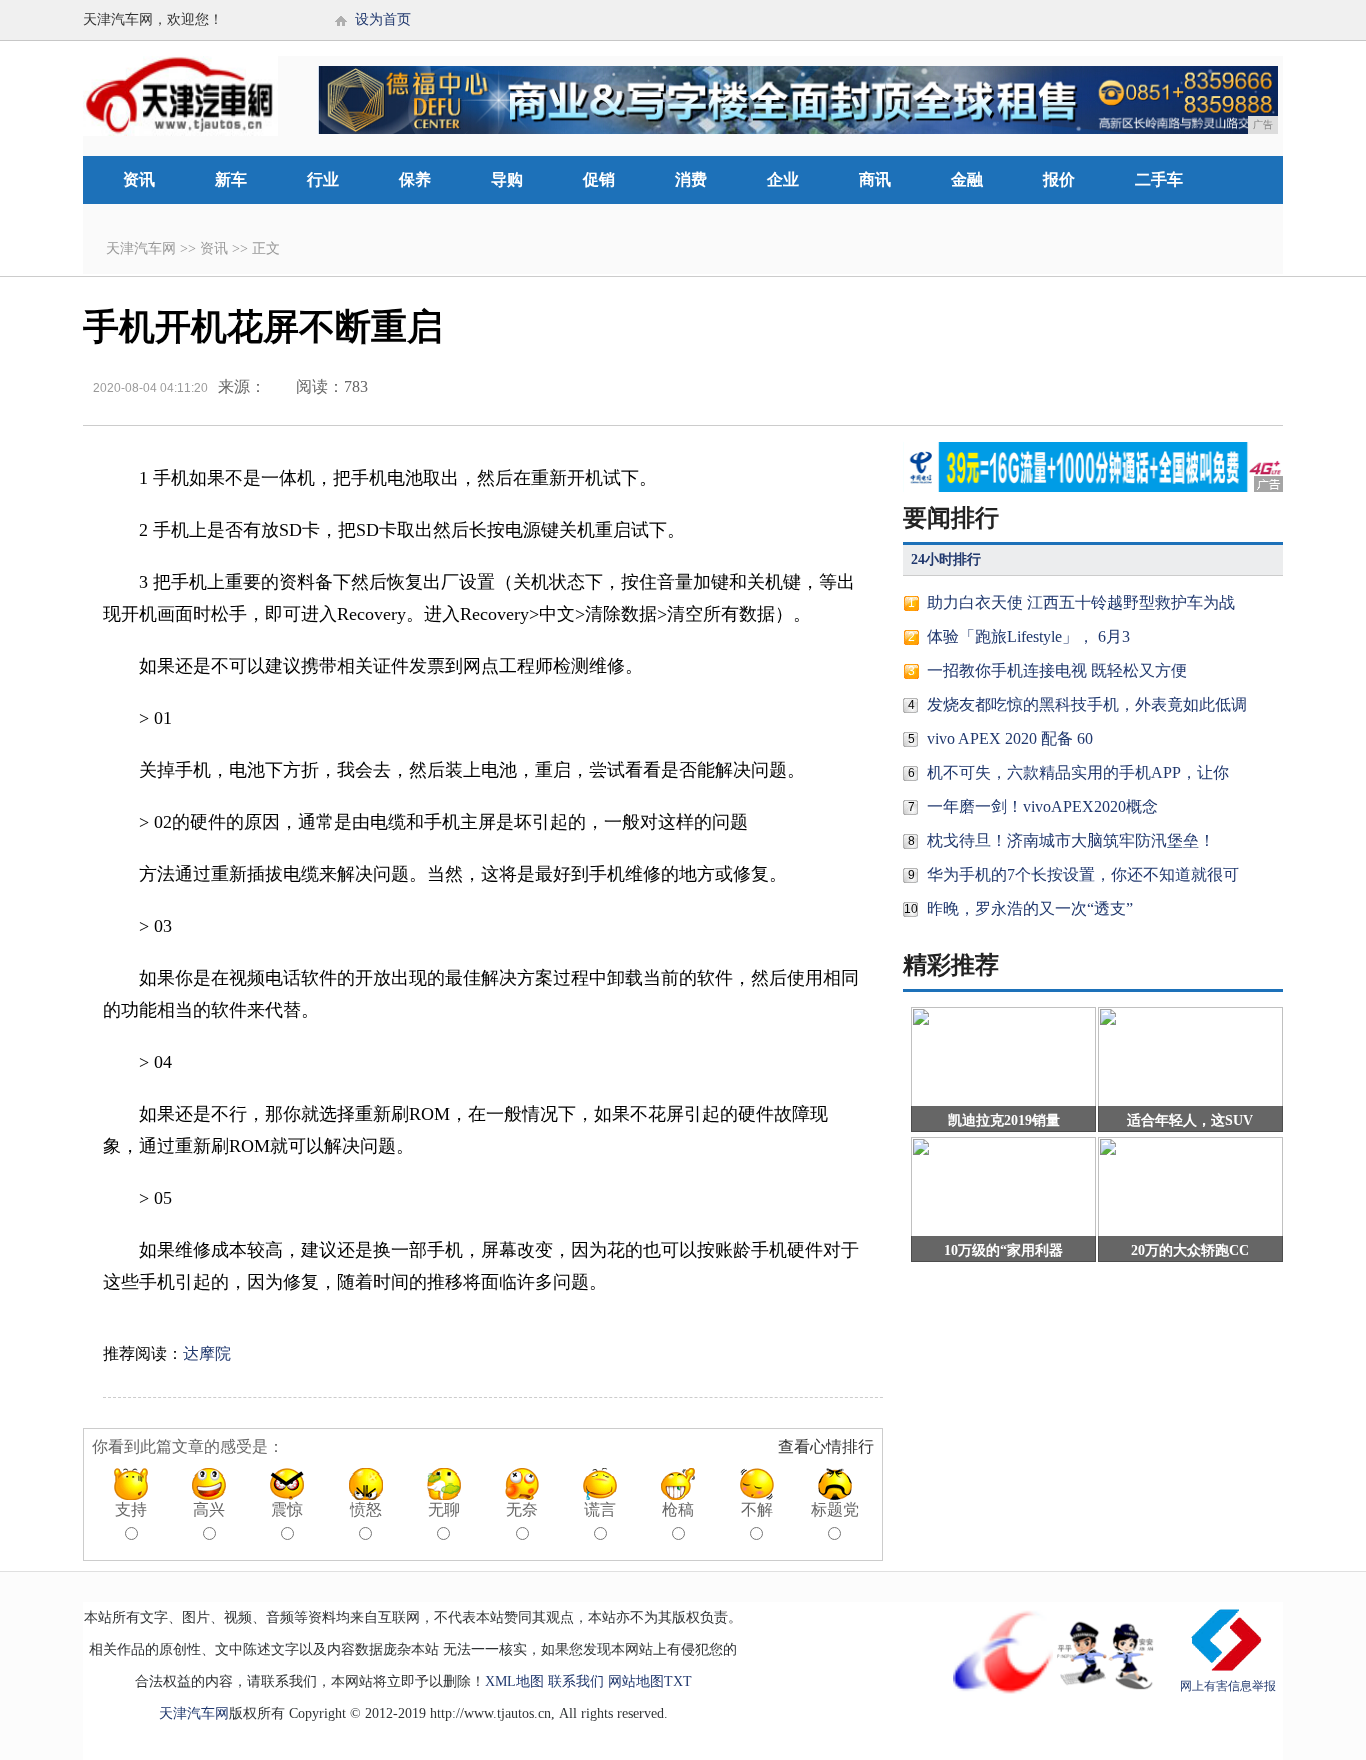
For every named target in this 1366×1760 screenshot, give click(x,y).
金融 (967, 179)
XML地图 (514, 1681)
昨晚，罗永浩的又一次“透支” (1030, 908)
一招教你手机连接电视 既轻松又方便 (1057, 670)
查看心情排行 (826, 1446)
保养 (415, 179)
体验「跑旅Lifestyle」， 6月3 (1028, 636)
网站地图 (636, 1681)
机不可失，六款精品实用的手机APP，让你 (1078, 772)
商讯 (875, 179)
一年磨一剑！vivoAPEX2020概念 (1042, 806)
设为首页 (383, 19)
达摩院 (207, 1353)
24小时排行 (946, 559)
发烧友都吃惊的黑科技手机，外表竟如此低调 (1087, 704)
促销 (599, 179)
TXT (678, 1681)
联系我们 (576, 1681)
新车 (231, 179)
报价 (1059, 179)
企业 (783, 179)
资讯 (139, 179)
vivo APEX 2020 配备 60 (1010, 738)
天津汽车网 (141, 248)
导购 (507, 179)
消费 (691, 179)
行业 (323, 179)
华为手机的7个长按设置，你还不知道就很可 (1083, 874)
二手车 (1159, 179)
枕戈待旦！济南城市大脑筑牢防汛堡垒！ (1071, 840)
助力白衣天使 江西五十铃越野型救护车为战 (1081, 602)
